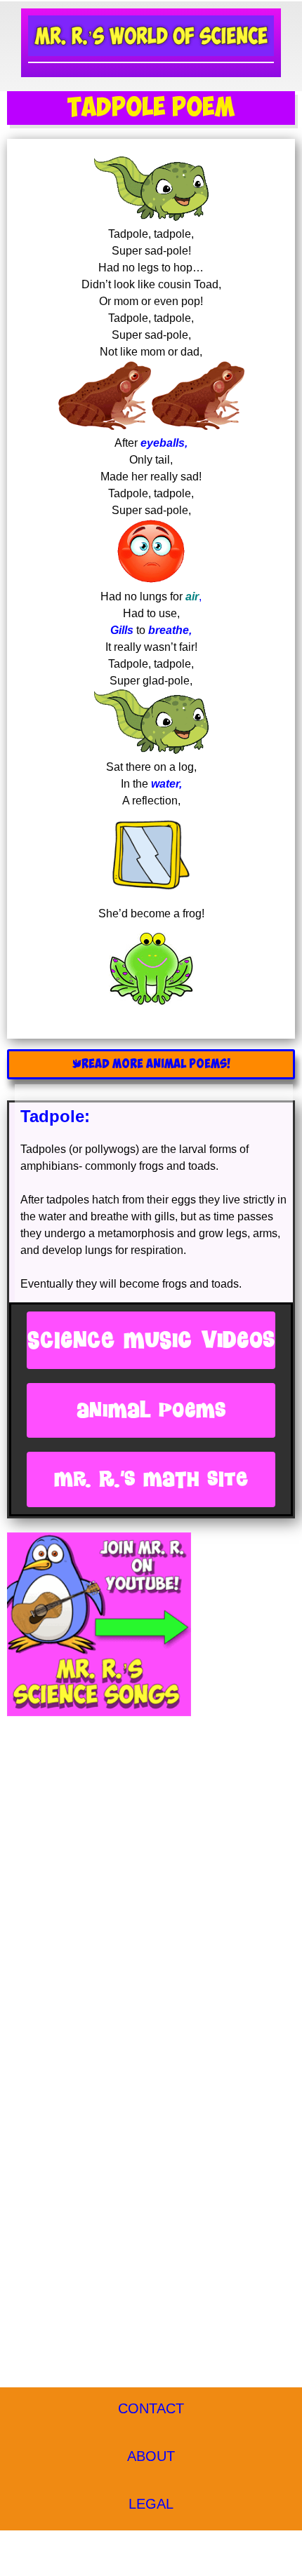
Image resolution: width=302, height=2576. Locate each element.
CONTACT (151, 2408)
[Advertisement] (151, 1883)
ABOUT (151, 2456)
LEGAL (151, 2504)
